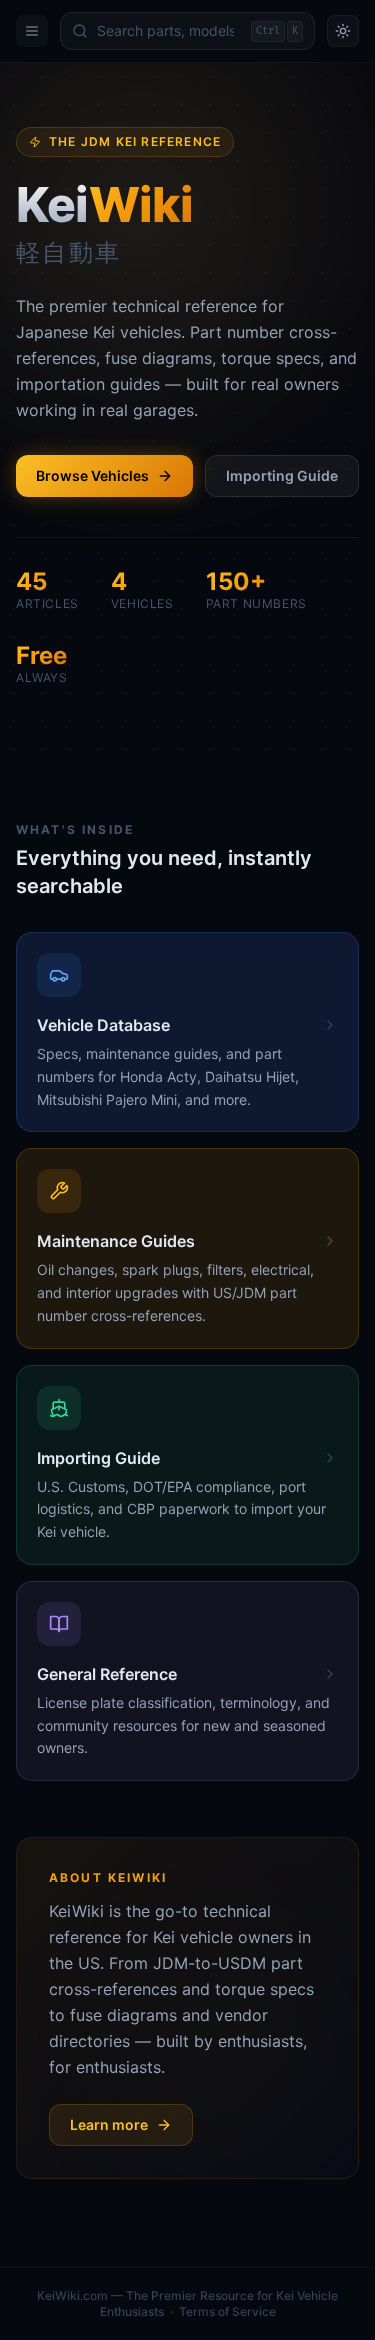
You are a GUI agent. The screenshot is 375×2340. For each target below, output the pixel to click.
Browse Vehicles (92, 475)
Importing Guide (282, 475)
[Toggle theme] (343, 31)
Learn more (109, 2124)
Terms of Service (227, 2311)
